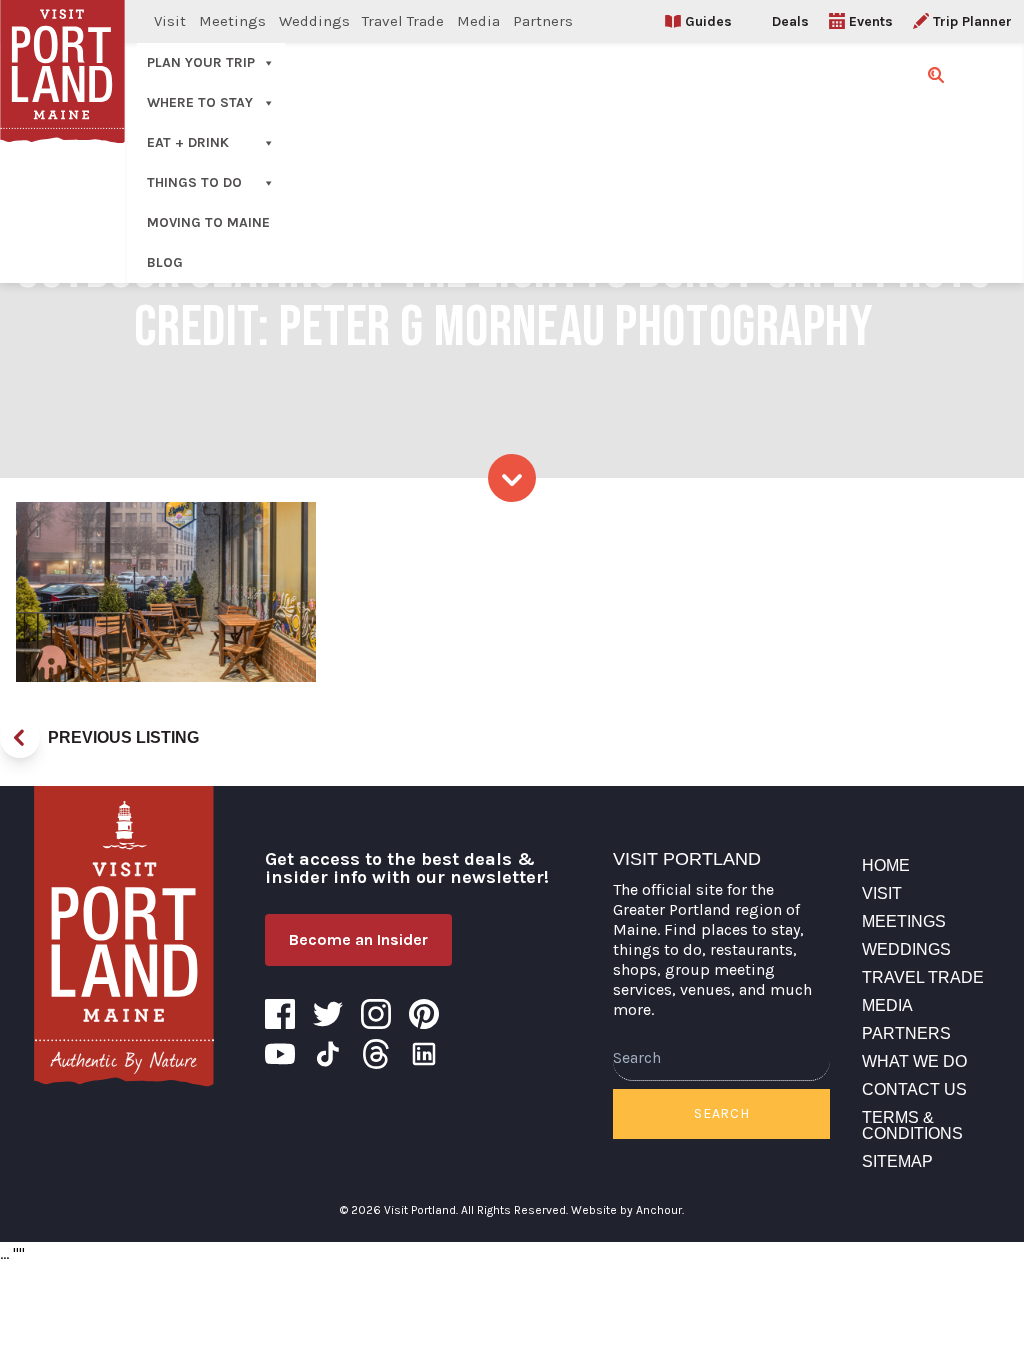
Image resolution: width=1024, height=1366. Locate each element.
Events (871, 21)
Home (886, 865)
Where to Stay (200, 102)
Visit (170, 21)
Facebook (280, 1014)
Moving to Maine (208, 222)
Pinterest (424, 1014)
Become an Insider (358, 939)
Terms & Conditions (912, 1125)
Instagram (376, 1014)
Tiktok (328, 1054)
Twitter (328, 1014)
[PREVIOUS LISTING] (20, 738)
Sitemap (897, 1161)
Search (721, 1113)
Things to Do (194, 182)
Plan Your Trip (201, 62)
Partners (543, 21)
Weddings (314, 21)
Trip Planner (972, 21)
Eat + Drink (188, 142)
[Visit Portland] (124, 936)
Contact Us (914, 1089)
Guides (708, 21)
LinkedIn (424, 1054)
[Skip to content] (512, 478)
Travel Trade (403, 21)
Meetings (232, 21)
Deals (790, 21)
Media (478, 21)
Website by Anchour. (627, 1210)
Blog (165, 262)
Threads (376, 1054)
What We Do (914, 1061)
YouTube (280, 1054)
